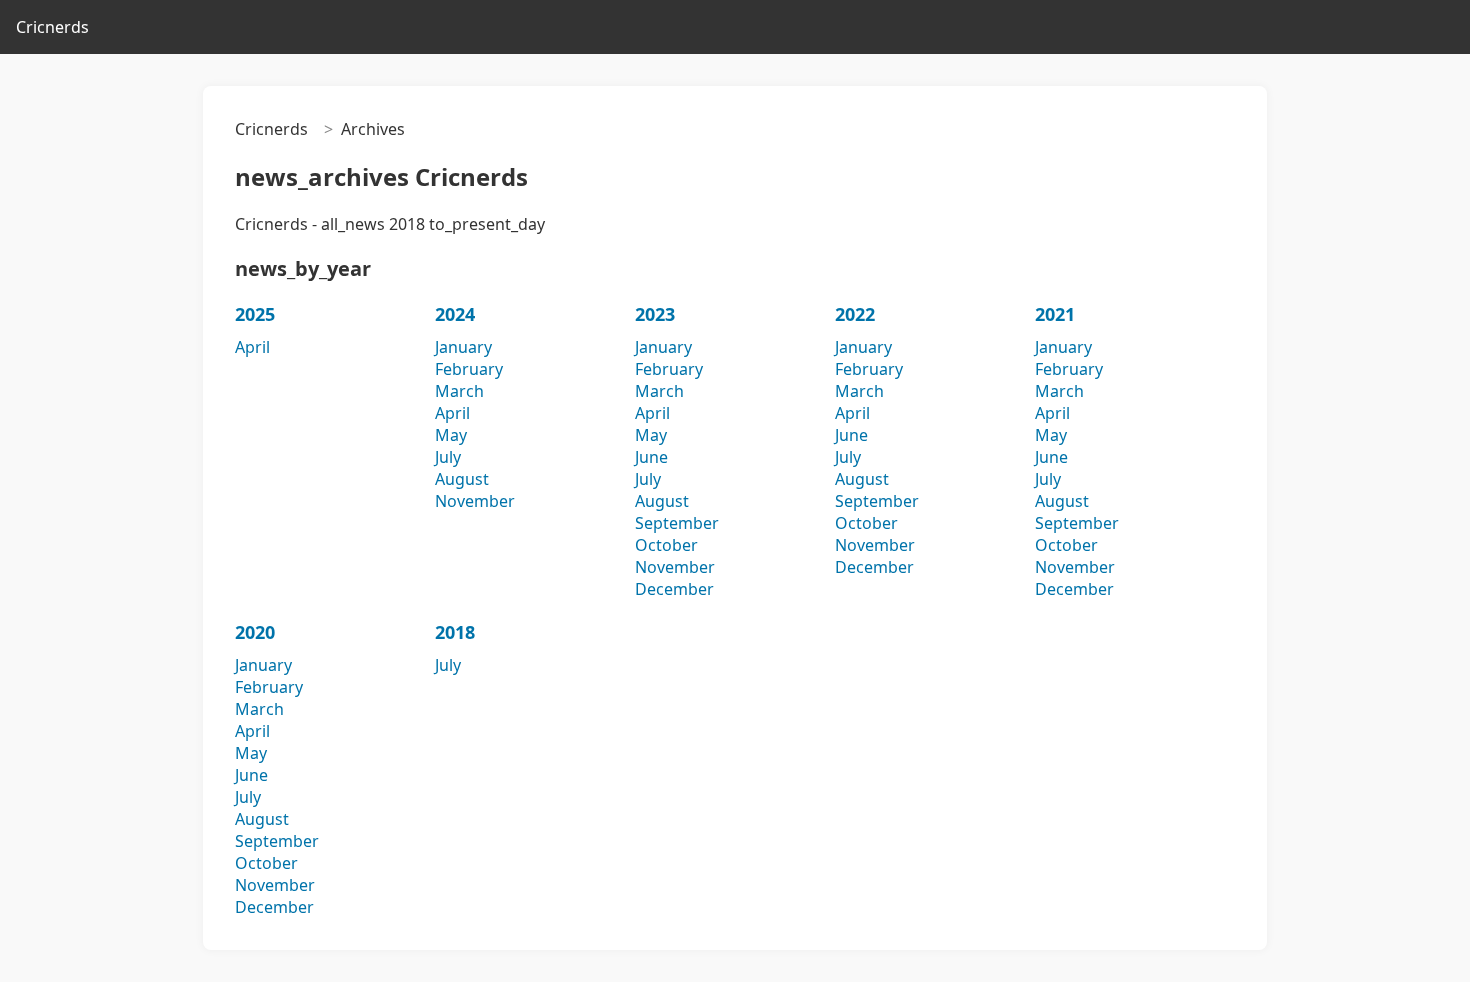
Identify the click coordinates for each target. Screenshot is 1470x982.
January (463, 347)
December (674, 589)
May (451, 435)
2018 (455, 632)
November (475, 501)
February (469, 369)
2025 (255, 314)
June (651, 457)
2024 (455, 314)
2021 (1055, 314)
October (666, 545)
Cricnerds (52, 27)
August (462, 479)
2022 (855, 314)
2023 (655, 314)
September (677, 523)
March (459, 391)
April (252, 347)
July (448, 457)
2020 (255, 632)
